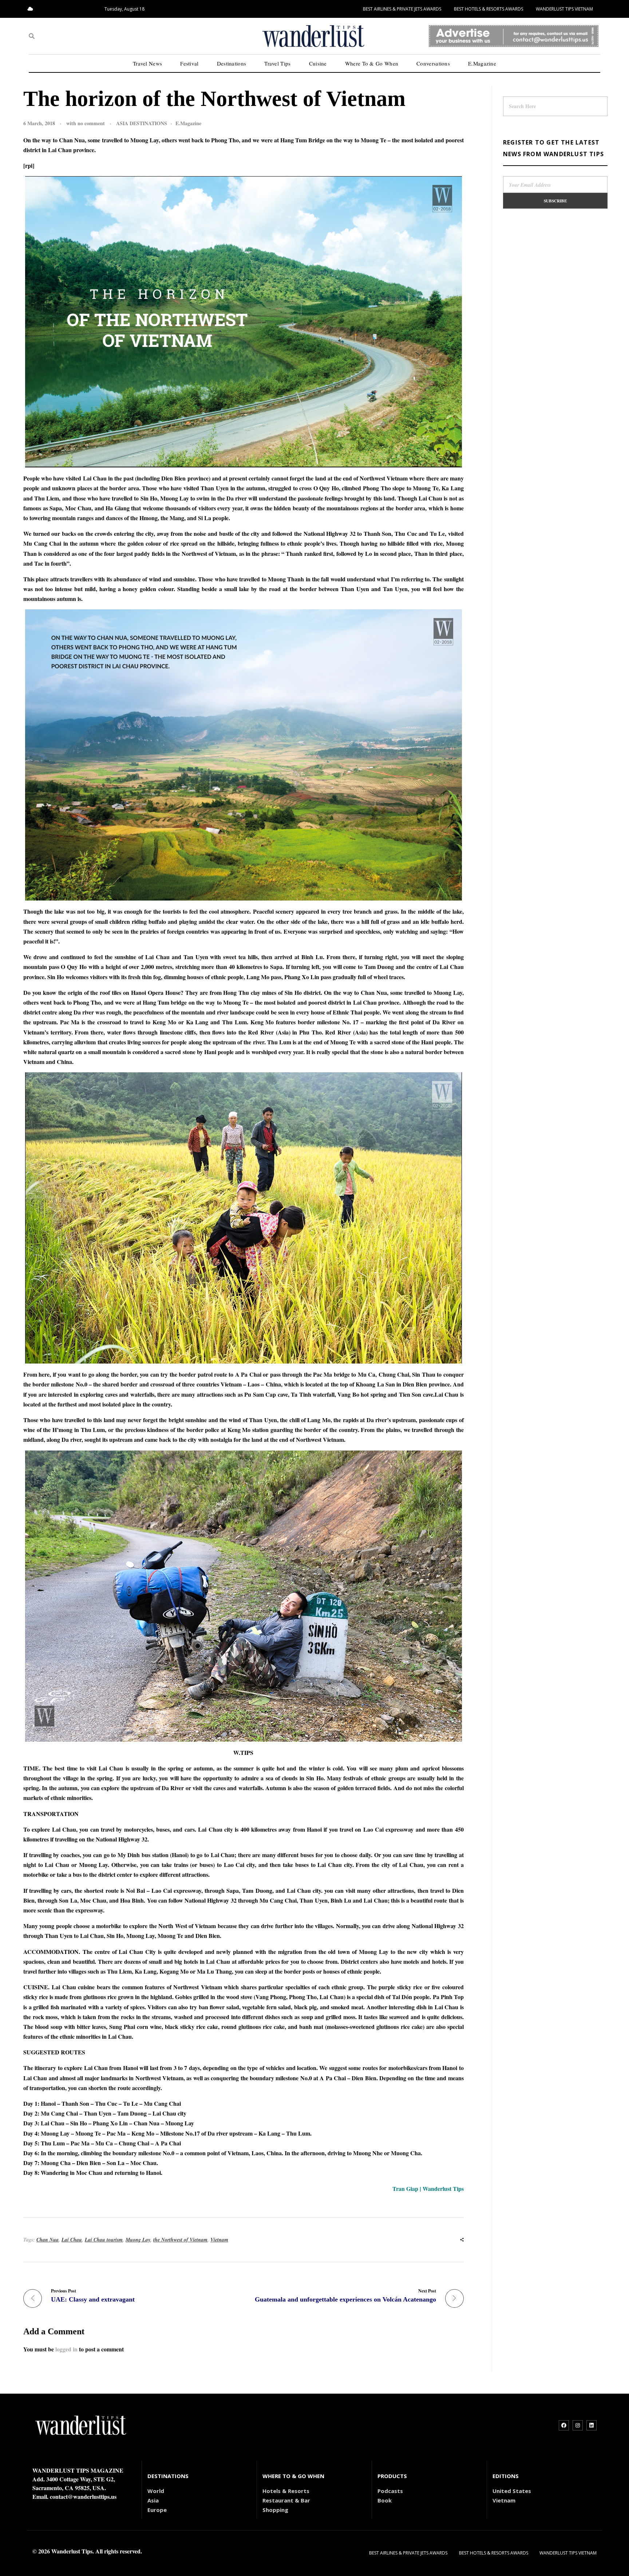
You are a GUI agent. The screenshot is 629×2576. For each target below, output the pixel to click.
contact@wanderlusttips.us (83, 2496)
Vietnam (219, 2240)
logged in (67, 2349)
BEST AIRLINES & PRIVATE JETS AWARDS (402, 9)
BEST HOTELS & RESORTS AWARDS (488, 9)
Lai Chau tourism (104, 2240)
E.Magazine (188, 123)
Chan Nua (48, 2240)
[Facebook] (564, 2425)
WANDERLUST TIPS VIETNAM (564, 9)
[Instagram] (578, 2425)
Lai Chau (72, 2240)
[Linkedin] (592, 2425)
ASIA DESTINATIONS (142, 123)
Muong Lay (138, 2240)
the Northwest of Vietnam (180, 2240)
